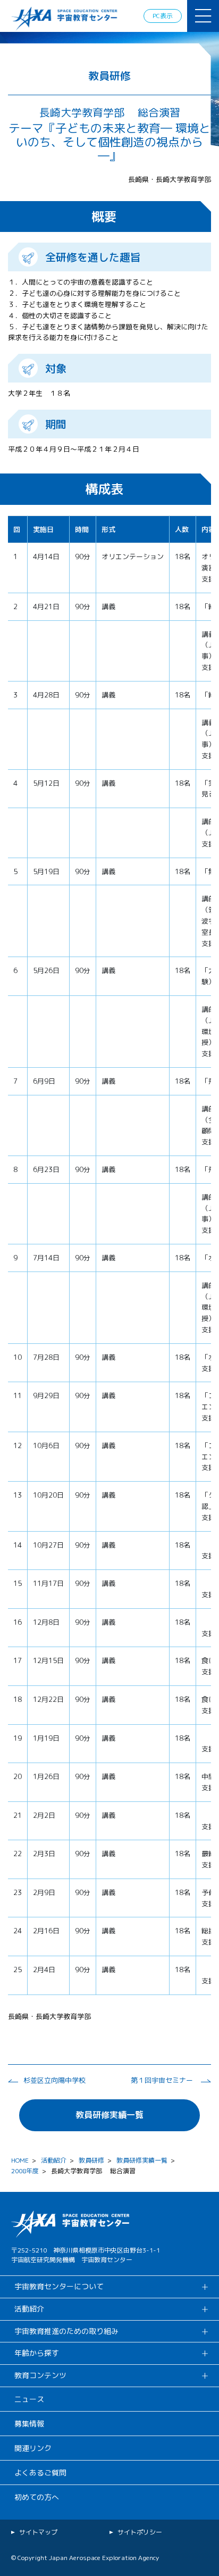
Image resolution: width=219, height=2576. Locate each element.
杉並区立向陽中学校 (54, 2080)
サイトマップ (38, 2532)
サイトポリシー (140, 2532)
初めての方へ (37, 2497)
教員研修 (91, 2160)
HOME (20, 2160)
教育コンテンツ (40, 2375)
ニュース (29, 2399)
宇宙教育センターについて (59, 2286)
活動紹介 (54, 2160)
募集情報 (29, 2424)
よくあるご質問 (40, 2473)
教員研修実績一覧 (109, 2115)
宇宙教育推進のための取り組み (66, 2331)
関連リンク (33, 2448)
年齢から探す (37, 2353)
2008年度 (25, 2171)
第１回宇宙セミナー (162, 2080)
